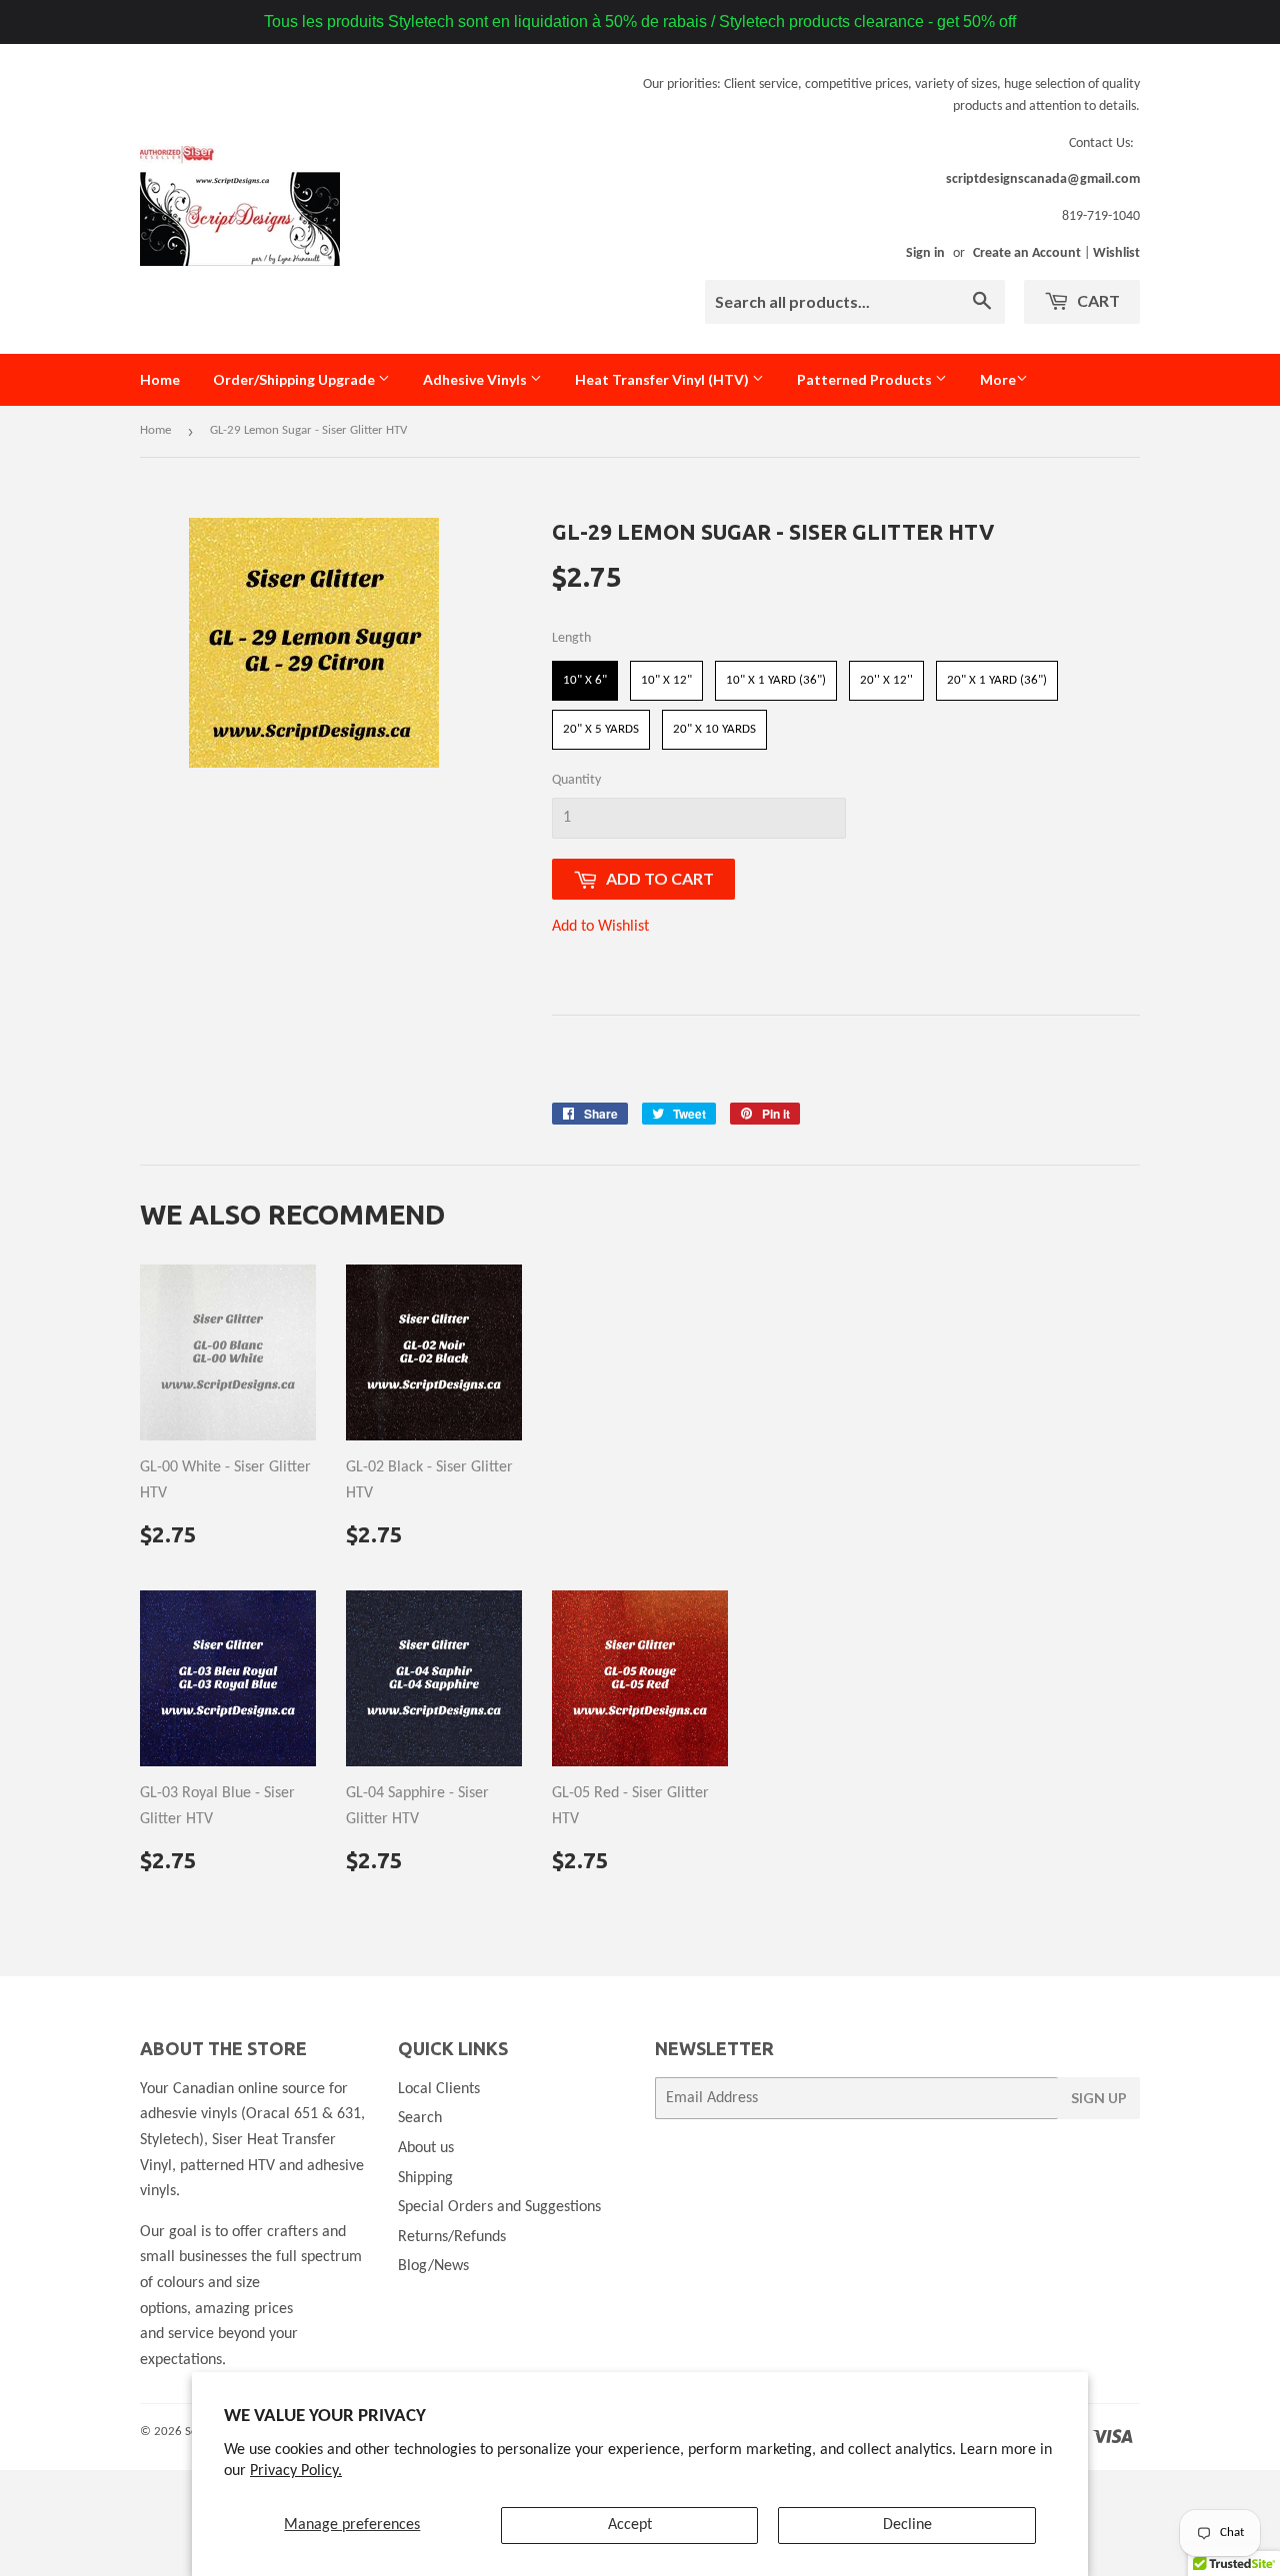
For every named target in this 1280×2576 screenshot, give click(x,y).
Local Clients (439, 2089)
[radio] (585, 681)
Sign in (925, 253)
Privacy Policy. (296, 2471)
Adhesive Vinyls (476, 379)
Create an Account (1027, 253)
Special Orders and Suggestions (499, 2207)
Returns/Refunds (452, 2237)
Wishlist (1116, 253)
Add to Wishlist (600, 927)
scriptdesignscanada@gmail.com (1043, 179)
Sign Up (1099, 2098)
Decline (907, 2525)
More (998, 379)
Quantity (576, 780)
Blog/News (433, 2266)
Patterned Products (866, 379)
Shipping (425, 2178)
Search (420, 2118)
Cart (1097, 300)
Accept (630, 2525)
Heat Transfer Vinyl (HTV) (663, 379)
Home (160, 379)
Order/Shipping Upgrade (295, 379)
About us (426, 2148)
